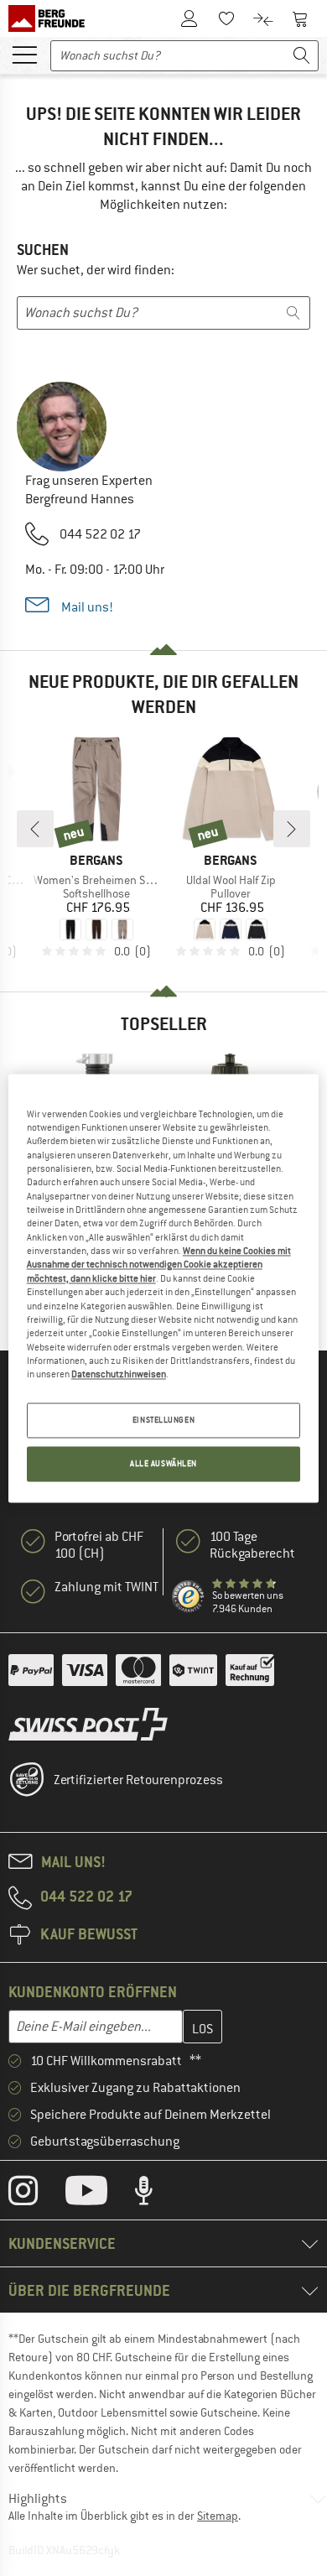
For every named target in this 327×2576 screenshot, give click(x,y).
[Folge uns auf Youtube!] (99, 2194)
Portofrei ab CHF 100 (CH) (99, 1545)
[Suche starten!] (302, 56)
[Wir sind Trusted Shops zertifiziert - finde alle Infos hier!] (189, 1597)
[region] (164, 1288)
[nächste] (292, 829)
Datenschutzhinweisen (119, 1375)
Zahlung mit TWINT (106, 1587)
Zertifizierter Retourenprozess (138, 1780)
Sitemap (218, 2516)
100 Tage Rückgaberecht (252, 1545)
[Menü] (24, 54)
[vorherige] (35, 829)
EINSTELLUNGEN (163, 1420)
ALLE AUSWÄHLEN (163, 1463)
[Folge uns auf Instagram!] (36, 2194)
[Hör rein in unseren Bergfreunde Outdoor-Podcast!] (156, 2194)
